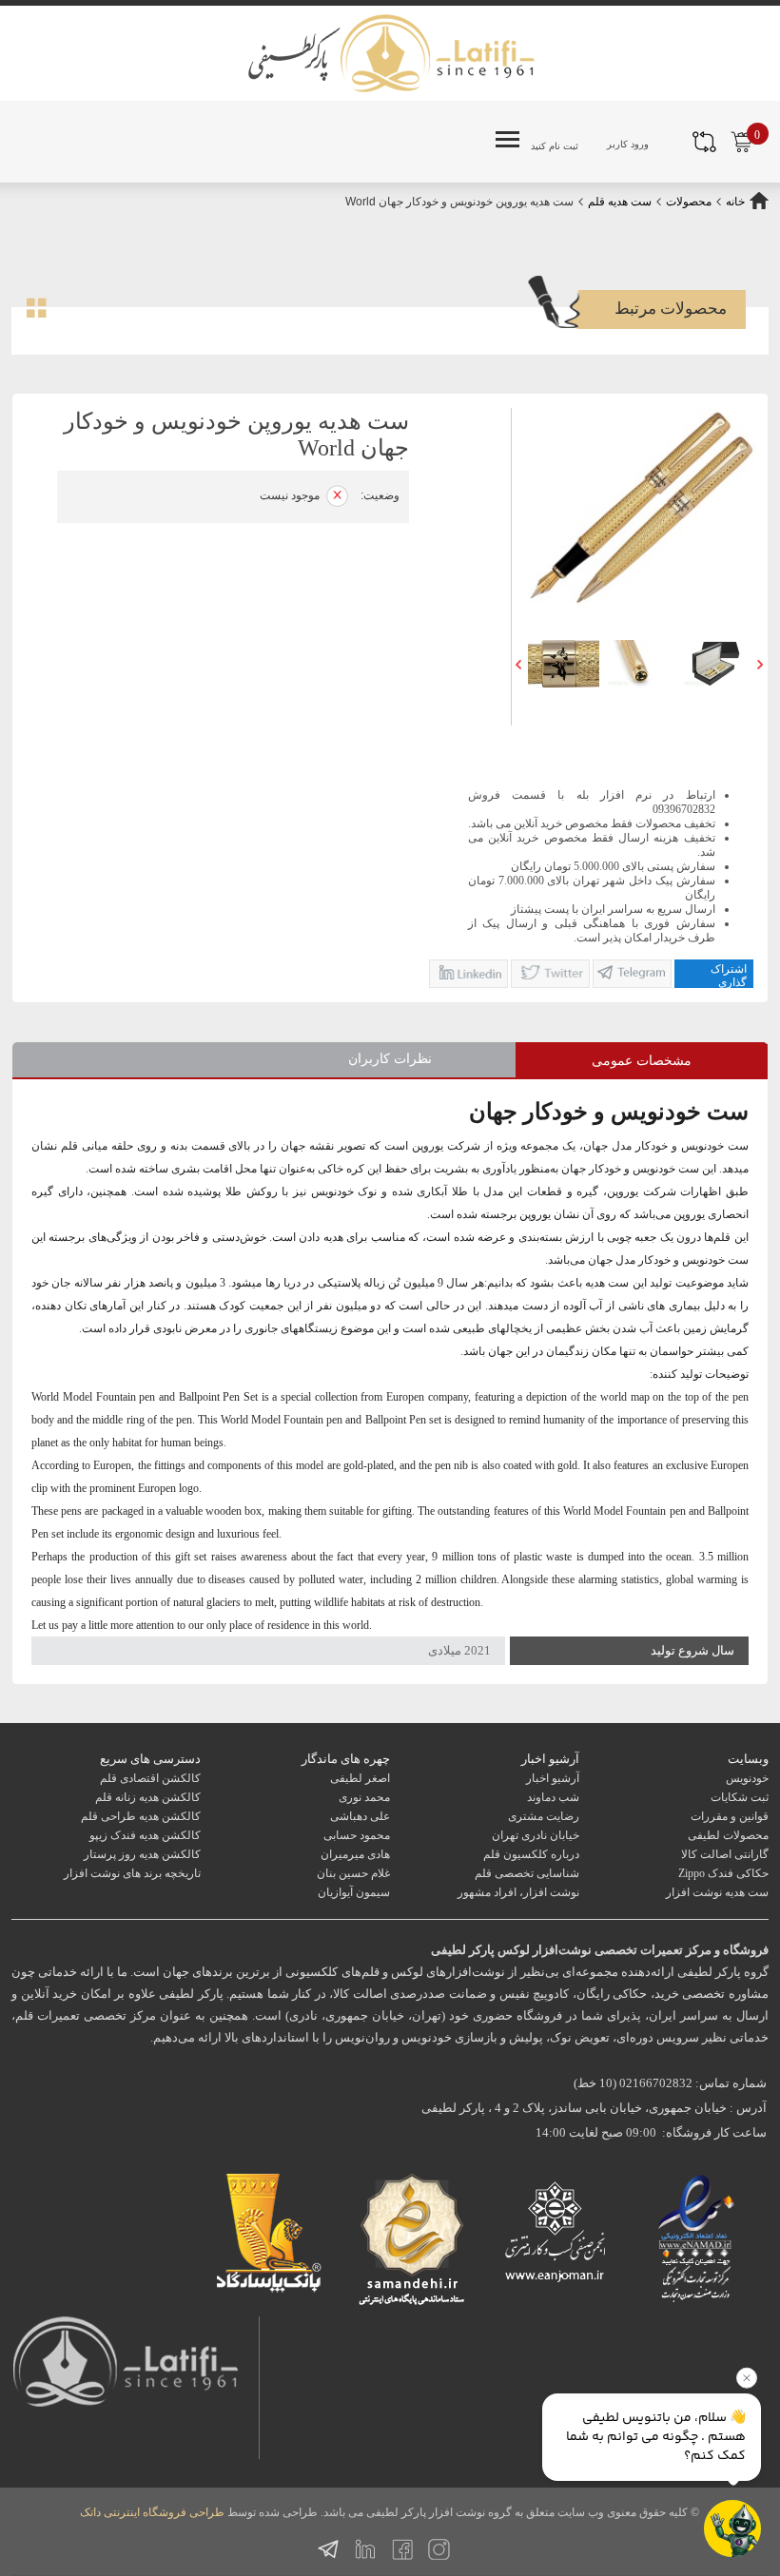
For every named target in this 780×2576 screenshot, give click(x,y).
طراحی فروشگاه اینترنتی (164, 2512)
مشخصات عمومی (642, 1061)
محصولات (689, 202)
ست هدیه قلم (618, 202)
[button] (518, 664)
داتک (90, 2512)
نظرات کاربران (390, 1059)
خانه (735, 202)
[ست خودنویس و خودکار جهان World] (563, 664)
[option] (563, 664)
